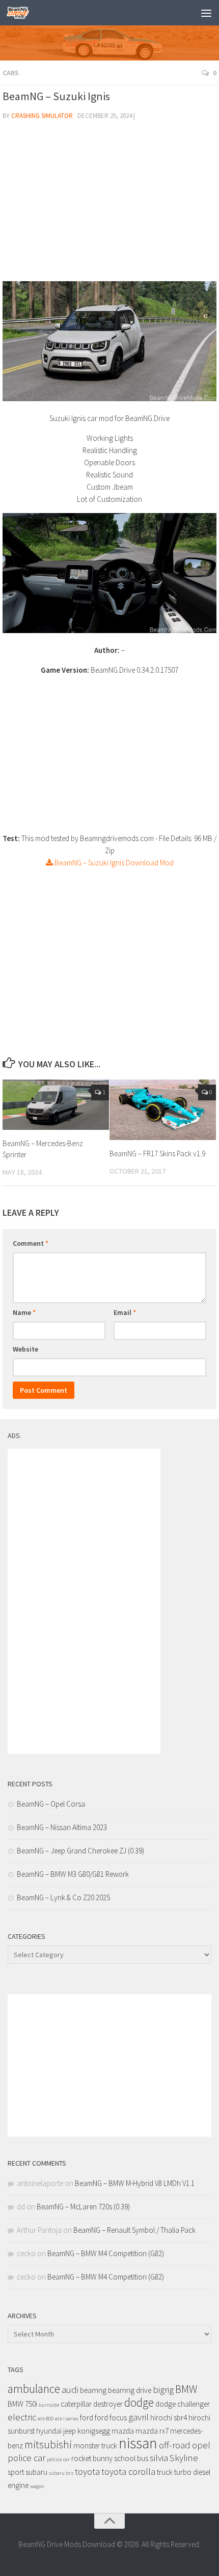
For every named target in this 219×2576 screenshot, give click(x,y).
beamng (93, 2390)
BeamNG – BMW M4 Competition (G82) (106, 2253)
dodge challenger (183, 2404)
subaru (36, 2472)
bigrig (163, 2390)
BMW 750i (22, 2404)
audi (70, 2390)
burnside (49, 2405)
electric (22, 2417)
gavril (139, 2417)
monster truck (95, 2446)
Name (24, 1312)
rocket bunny (92, 2458)
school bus (131, 2458)
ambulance (34, 2389)
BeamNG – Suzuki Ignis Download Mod (113, 863)
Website (25, 1349)
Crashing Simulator (42, 116)
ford (87, 2418)
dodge (139, 2402)
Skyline (184, 2458)
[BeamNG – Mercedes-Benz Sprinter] (56, 1104)
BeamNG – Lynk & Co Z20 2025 (63, 1897)
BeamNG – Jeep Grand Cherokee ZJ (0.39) (80, 1851)
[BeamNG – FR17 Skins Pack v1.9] (163, 1110)
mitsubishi (48, 2445)
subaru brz (61, 2473)
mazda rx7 (152, 2431)
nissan (138, 2443)
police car (26, 2458)
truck (165, 2472)
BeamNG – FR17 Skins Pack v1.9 (157, 1154)
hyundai (49, 2431)
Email (125, 1312)
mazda (123, 2431)
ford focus (111, 2418)
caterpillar (76, 2404)
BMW (186, 2389)
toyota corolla (128, 2472)
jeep (70, 2431)
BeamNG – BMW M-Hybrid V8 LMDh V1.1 (135, 2183)
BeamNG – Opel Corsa (51, 1804)
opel (201, 2445)
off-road (175, 2445)
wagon (37, 2486)
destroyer (108, 2404)
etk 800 (46, 2419)
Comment (31, 1243)
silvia (159, 2458)
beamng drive (130, 2390)
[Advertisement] (109, 205)
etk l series (67, 2419)
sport (16, 2472)
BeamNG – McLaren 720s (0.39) (83, 2207)
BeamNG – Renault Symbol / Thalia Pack (134, 2230)
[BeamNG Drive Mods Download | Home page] (22, 13)
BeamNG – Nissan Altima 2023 (62, 1827)
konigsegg (94, 2431)
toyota (87, 2472)
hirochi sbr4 (169, 2418)
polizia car (58, 2459)
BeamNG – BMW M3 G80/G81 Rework (73, 1874)
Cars (11, 73)
